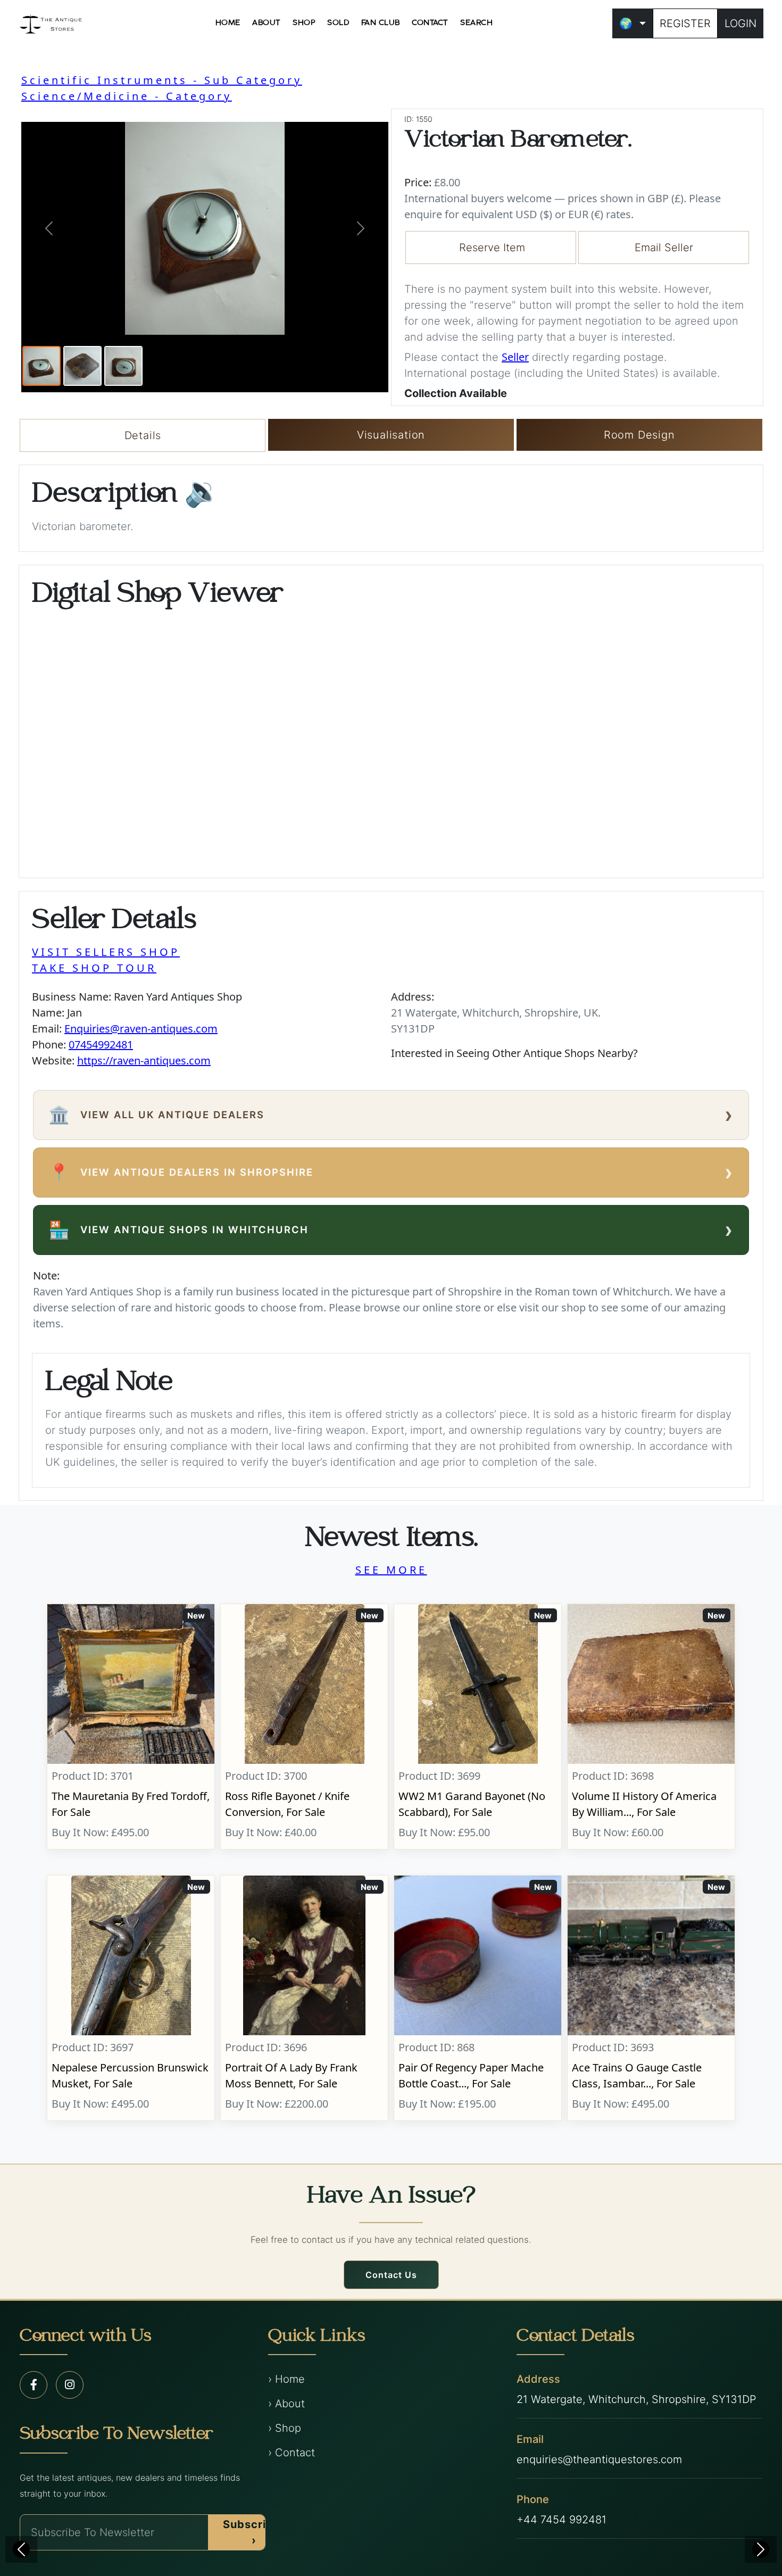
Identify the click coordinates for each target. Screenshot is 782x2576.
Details (143, 435)
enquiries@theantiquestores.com (599, 2459)
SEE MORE (391, 1570)
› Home (286, 2379)
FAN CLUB (381, 23)
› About (286, 2404)
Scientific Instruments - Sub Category (162, 80)
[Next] (761, 2549)
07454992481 (101, 1045)
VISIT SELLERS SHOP (106, 952)
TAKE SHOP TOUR (94, 968)
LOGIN (741, 23)
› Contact (292, 2453)
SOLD (338, 23)
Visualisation (391, 435)
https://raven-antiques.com (144, 1060)
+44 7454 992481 (561, 2520)
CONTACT (430, 23)
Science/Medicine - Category (127, 96)
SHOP (304, 23)
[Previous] (21, 2549)
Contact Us (391, 2275)
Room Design (639, 435)
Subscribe (252, 2532)
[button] (49, 228)
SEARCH (476, 23)
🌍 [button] (626, 23)
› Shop (285, 2428)
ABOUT (267, 23)
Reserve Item (492, 247)
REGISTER (685, 23)
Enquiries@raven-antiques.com (141, 1029)
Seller (515, 357)
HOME (228, 23)
